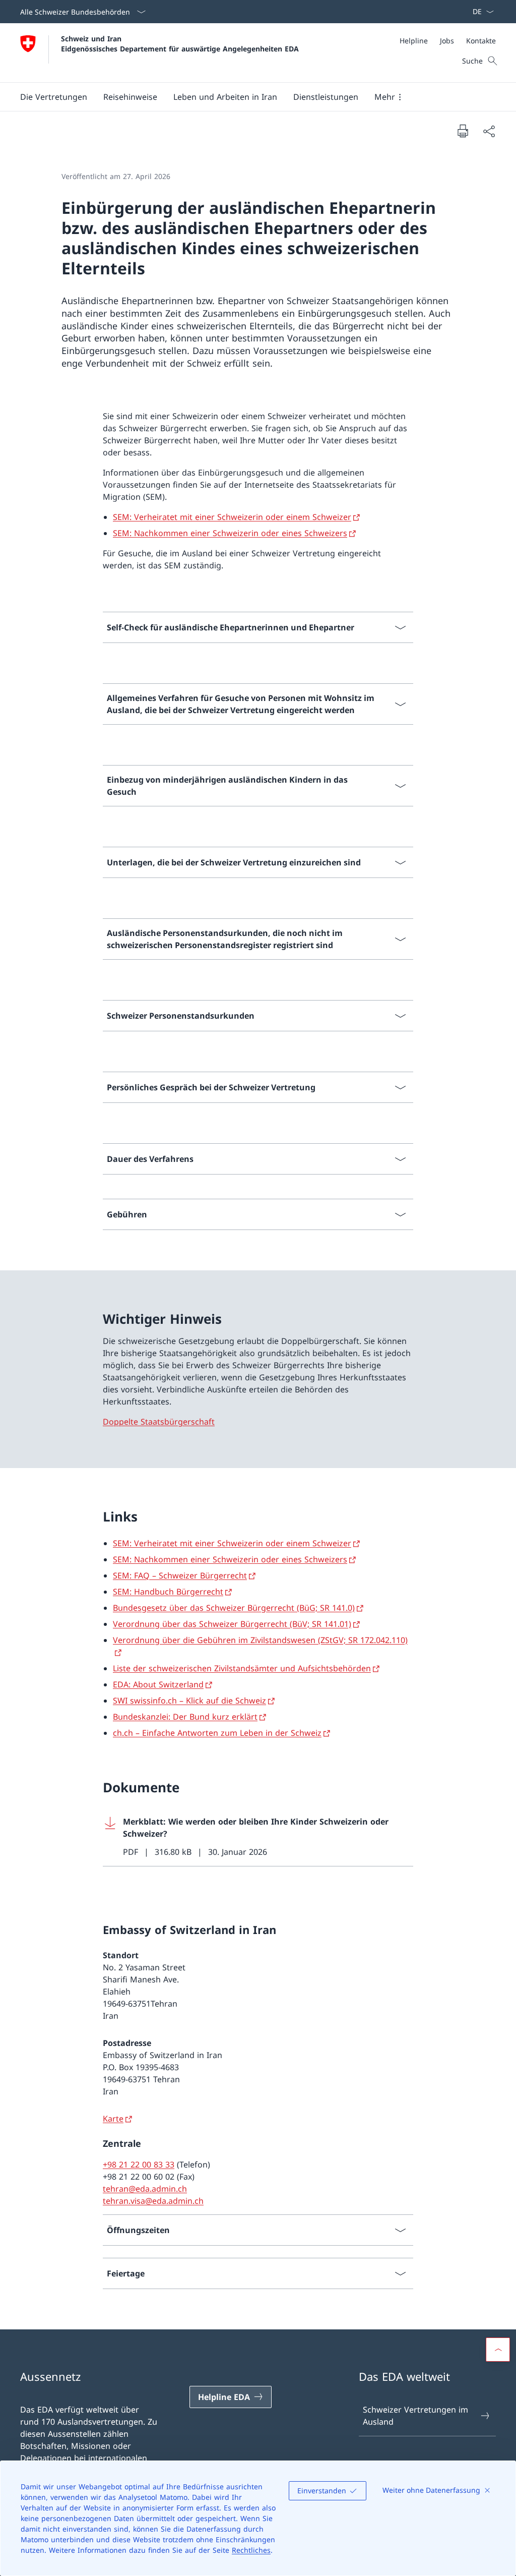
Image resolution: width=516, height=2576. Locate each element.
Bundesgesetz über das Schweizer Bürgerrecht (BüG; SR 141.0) (234, 1608)
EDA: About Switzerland (158, 1684)
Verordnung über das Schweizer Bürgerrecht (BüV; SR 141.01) (232, 1624)
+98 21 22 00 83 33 (139, 2164)
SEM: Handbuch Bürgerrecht (168, 1592)
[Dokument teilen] (489, 131)
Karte (113, 2119)
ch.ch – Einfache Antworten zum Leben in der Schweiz (217, 1733)
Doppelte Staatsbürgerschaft (159, 1422)
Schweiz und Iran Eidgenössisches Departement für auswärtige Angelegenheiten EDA (180, 43)
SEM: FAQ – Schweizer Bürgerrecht (180, 1575)
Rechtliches (251, 2550)
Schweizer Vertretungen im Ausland (415, 2416)
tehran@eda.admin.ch (145, 2189)
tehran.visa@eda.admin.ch (153, 2201)
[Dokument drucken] (463, 131)
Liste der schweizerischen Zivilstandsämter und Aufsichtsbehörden (242, 1668)
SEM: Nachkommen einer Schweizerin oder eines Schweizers (230, 533)
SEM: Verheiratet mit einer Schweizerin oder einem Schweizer (232, 517)
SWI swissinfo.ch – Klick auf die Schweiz (189, 1701)
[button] (54, 97)
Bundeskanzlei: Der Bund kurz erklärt (185, 1717)
